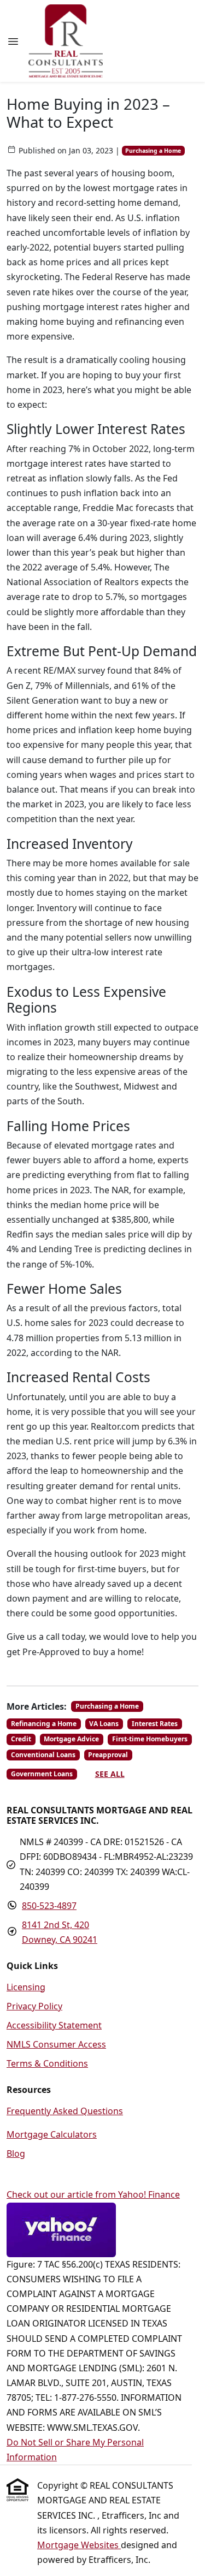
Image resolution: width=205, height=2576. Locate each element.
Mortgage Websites (79, 2545)
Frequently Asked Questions (65, 2111)
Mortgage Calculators (52, 2134)
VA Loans (104, 1724)
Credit (21, 1739)
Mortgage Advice (71, 1739)
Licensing (26, 1987)
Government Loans (42, 1774)
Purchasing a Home (153, 151)
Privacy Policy (34, 2006)
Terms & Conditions (47, 2063)
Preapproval (108, 1755)
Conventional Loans (43, 1755)
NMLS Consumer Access (56, 2044)
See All (110, 1774)
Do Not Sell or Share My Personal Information (75, 2450)
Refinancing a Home (44, 1724)
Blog (16, 2153)
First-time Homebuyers (150, 1739)
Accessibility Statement (54, 2025)
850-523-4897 (49, 1906)
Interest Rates (155, 1724)
